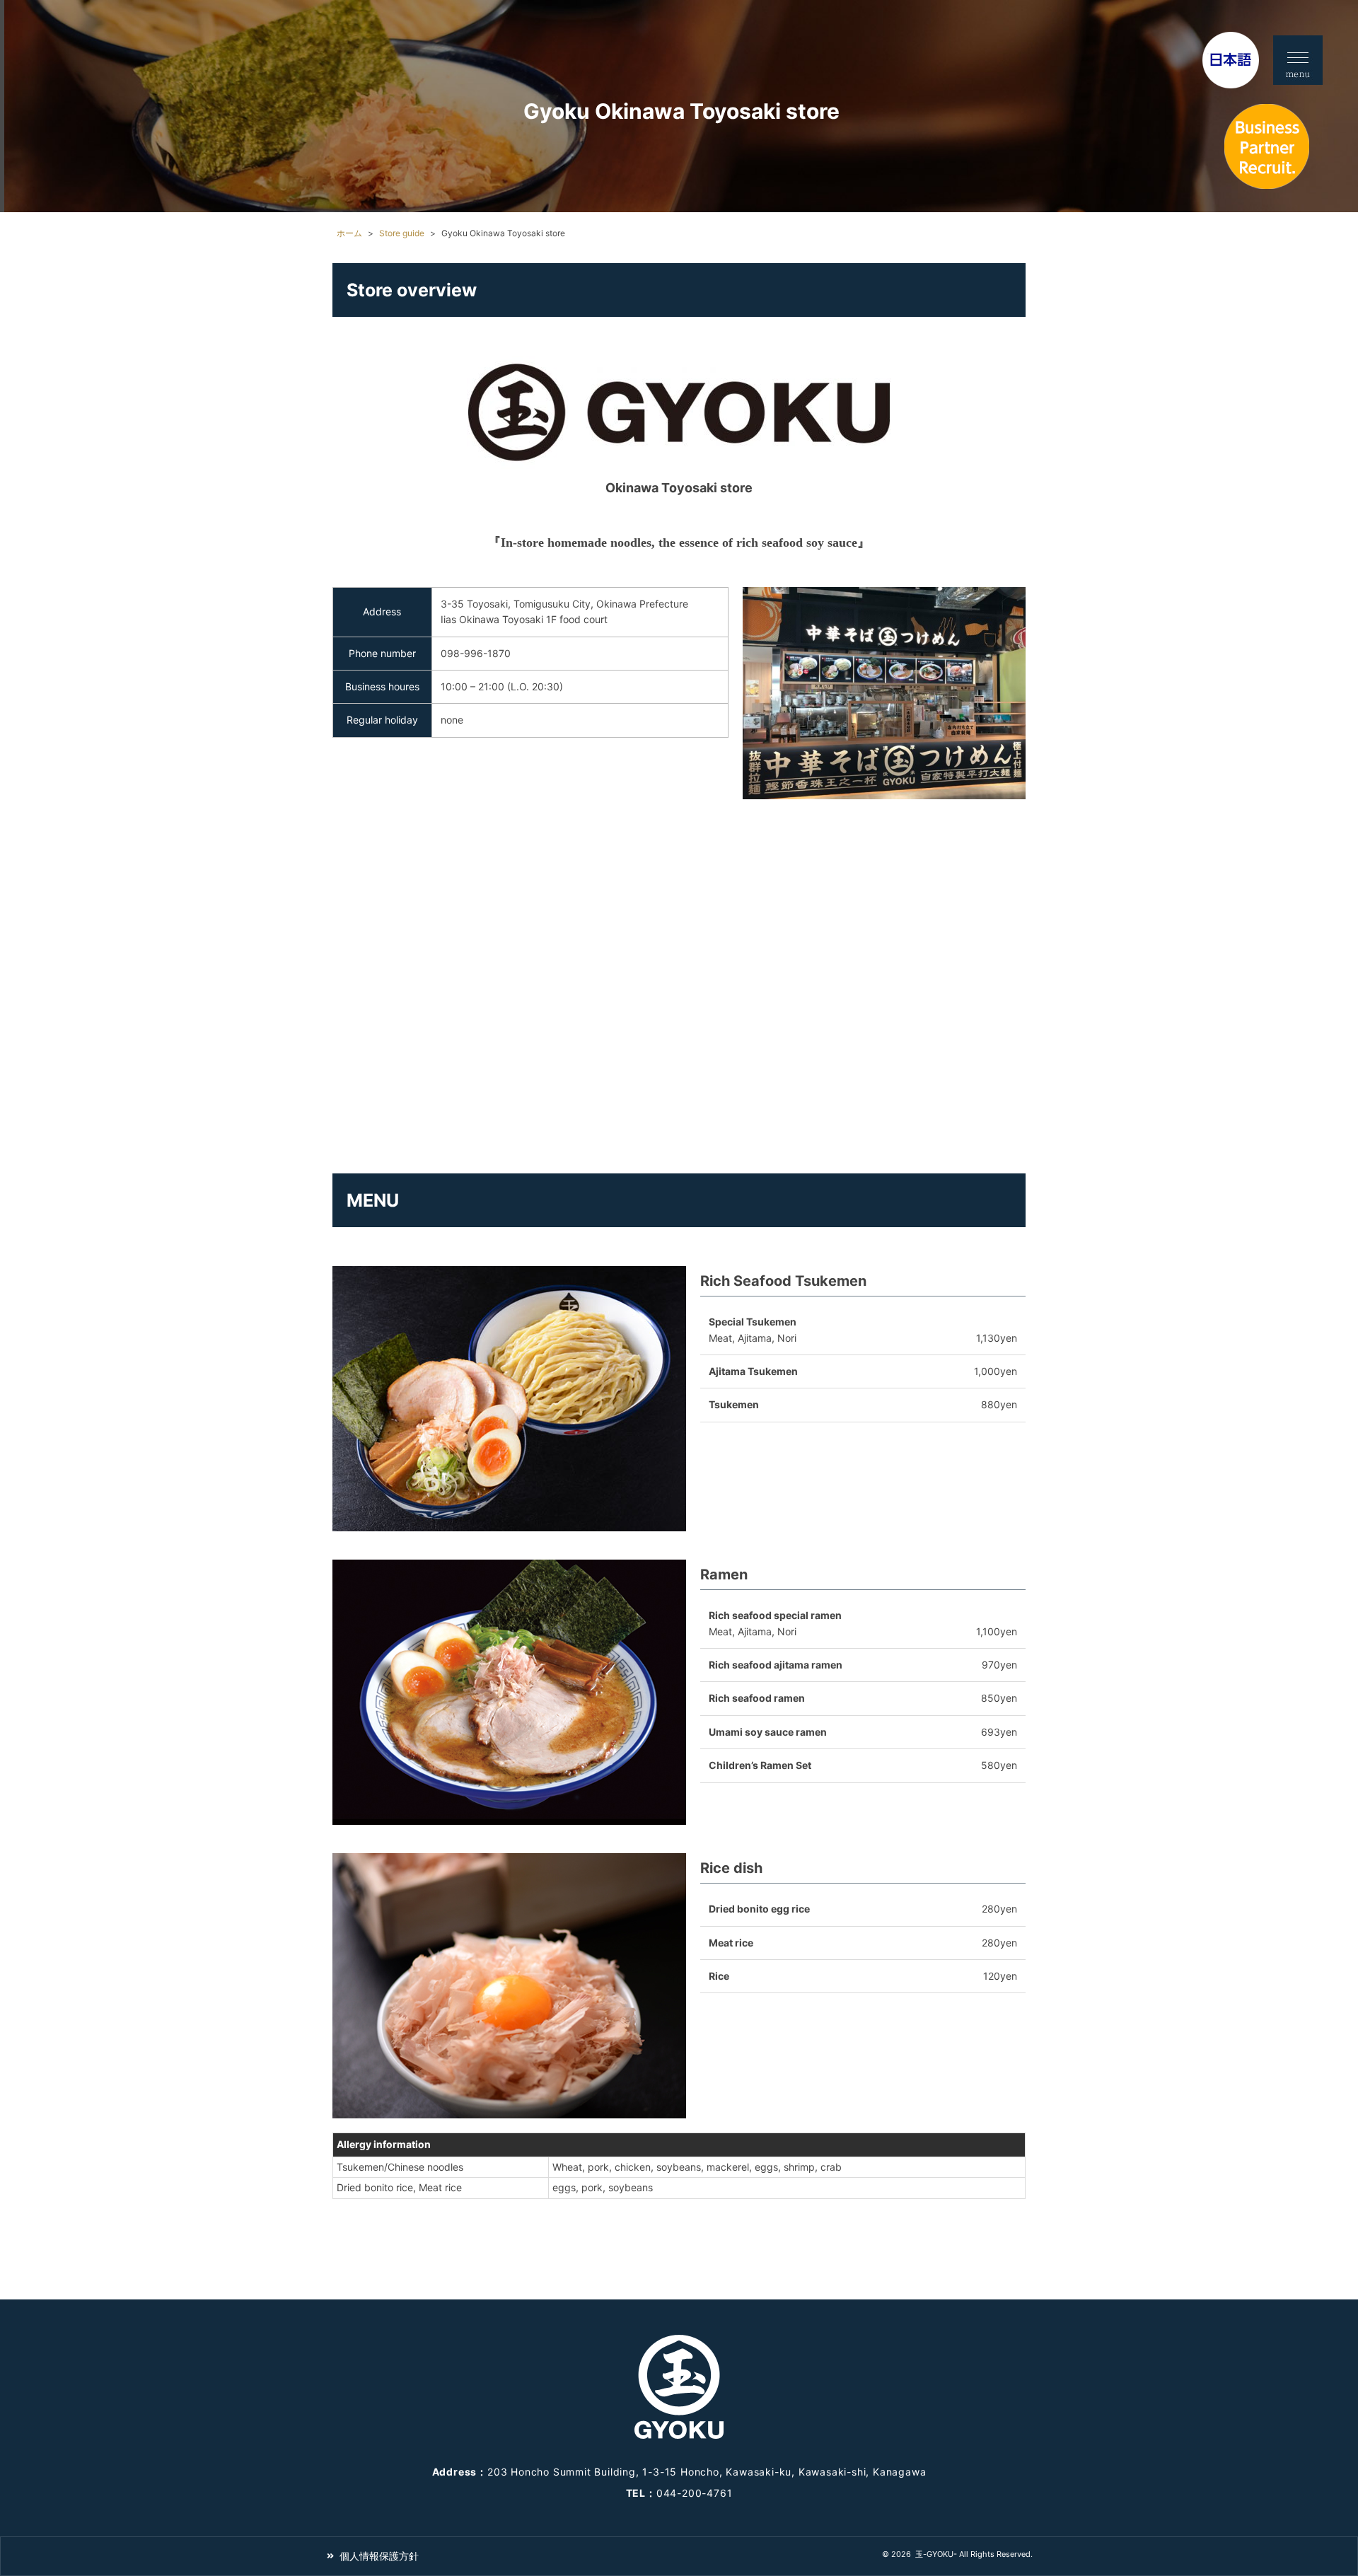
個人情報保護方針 (379, 2556)
